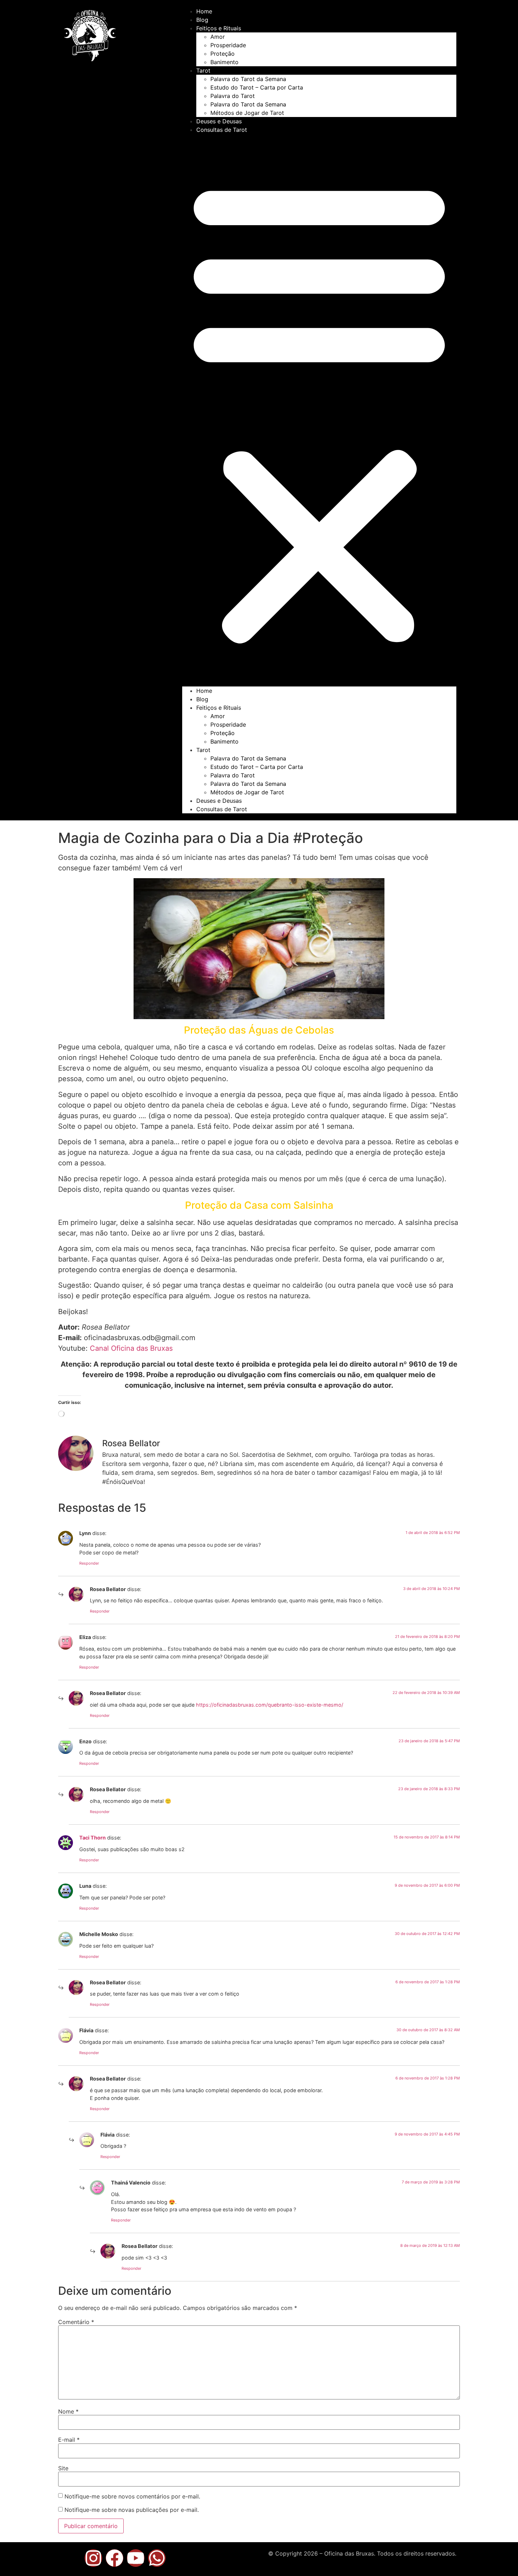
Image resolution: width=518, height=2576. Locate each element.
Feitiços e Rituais (219, 28)
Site (63, 2468)
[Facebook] (115, 2558)
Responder (89, 1563)
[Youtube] (136, 2558)
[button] (319, 410)
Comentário (76, 2322)
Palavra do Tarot (233, 96)
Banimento (224, 62)
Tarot (203, 70)
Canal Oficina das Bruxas (131, 1348)
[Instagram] (93, 2558)
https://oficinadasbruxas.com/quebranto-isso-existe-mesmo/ (270, 1705)
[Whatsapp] (157, 2558)
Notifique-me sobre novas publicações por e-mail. (132, 2510)
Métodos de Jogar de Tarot (247, 113)
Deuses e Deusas (219, 121)
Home (204, 11)
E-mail (69, 2440)
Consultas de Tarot (222, 130)
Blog (202, 20)
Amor (218, 37)
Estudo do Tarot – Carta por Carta (257, 87)
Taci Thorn (92, 1838)
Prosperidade (228, 45)
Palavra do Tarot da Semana (248, 79)
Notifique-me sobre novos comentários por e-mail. (132, 2496)
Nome (68, 2411)
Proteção (223, 54)
